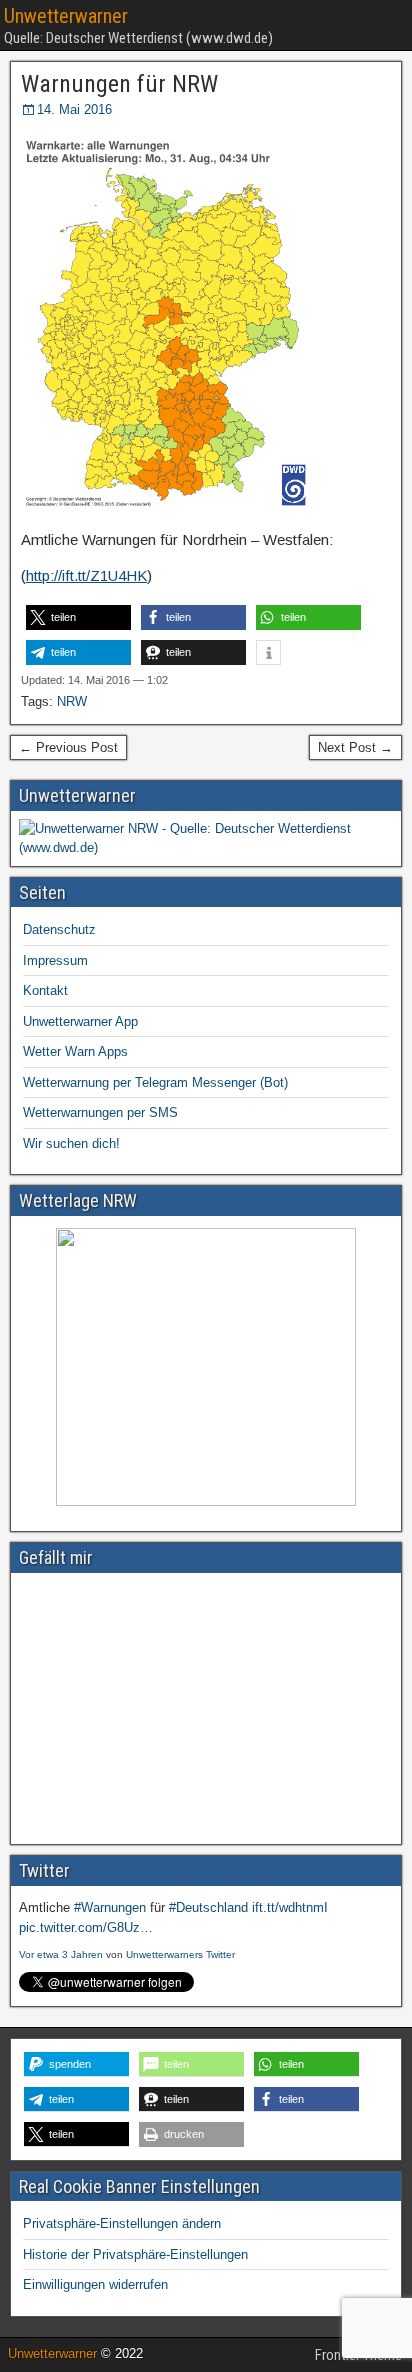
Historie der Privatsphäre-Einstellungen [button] (135, 2254)
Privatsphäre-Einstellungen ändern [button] (122, 2223)
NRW (72, 701)
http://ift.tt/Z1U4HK (86, 575)
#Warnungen (110, 1907)
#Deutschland (208, 1907)
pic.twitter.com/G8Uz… (86, 1927)
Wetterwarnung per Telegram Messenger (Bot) (155, 1082)
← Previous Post (68, 747)
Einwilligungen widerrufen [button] (95, 2284)
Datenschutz (59, 929)
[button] (78, 617)
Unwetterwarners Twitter (180, 1954)
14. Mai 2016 (74, 109)
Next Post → (355, 747)
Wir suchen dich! (71, 1143)
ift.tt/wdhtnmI (290, 1907)
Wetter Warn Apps (75, 1051)
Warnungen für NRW (119, 84)
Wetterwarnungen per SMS (100, 1112)
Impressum (55, 960)
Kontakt (45, 990)
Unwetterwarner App (80, 1021)
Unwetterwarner (66, 16)
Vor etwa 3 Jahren (61, 1954)
